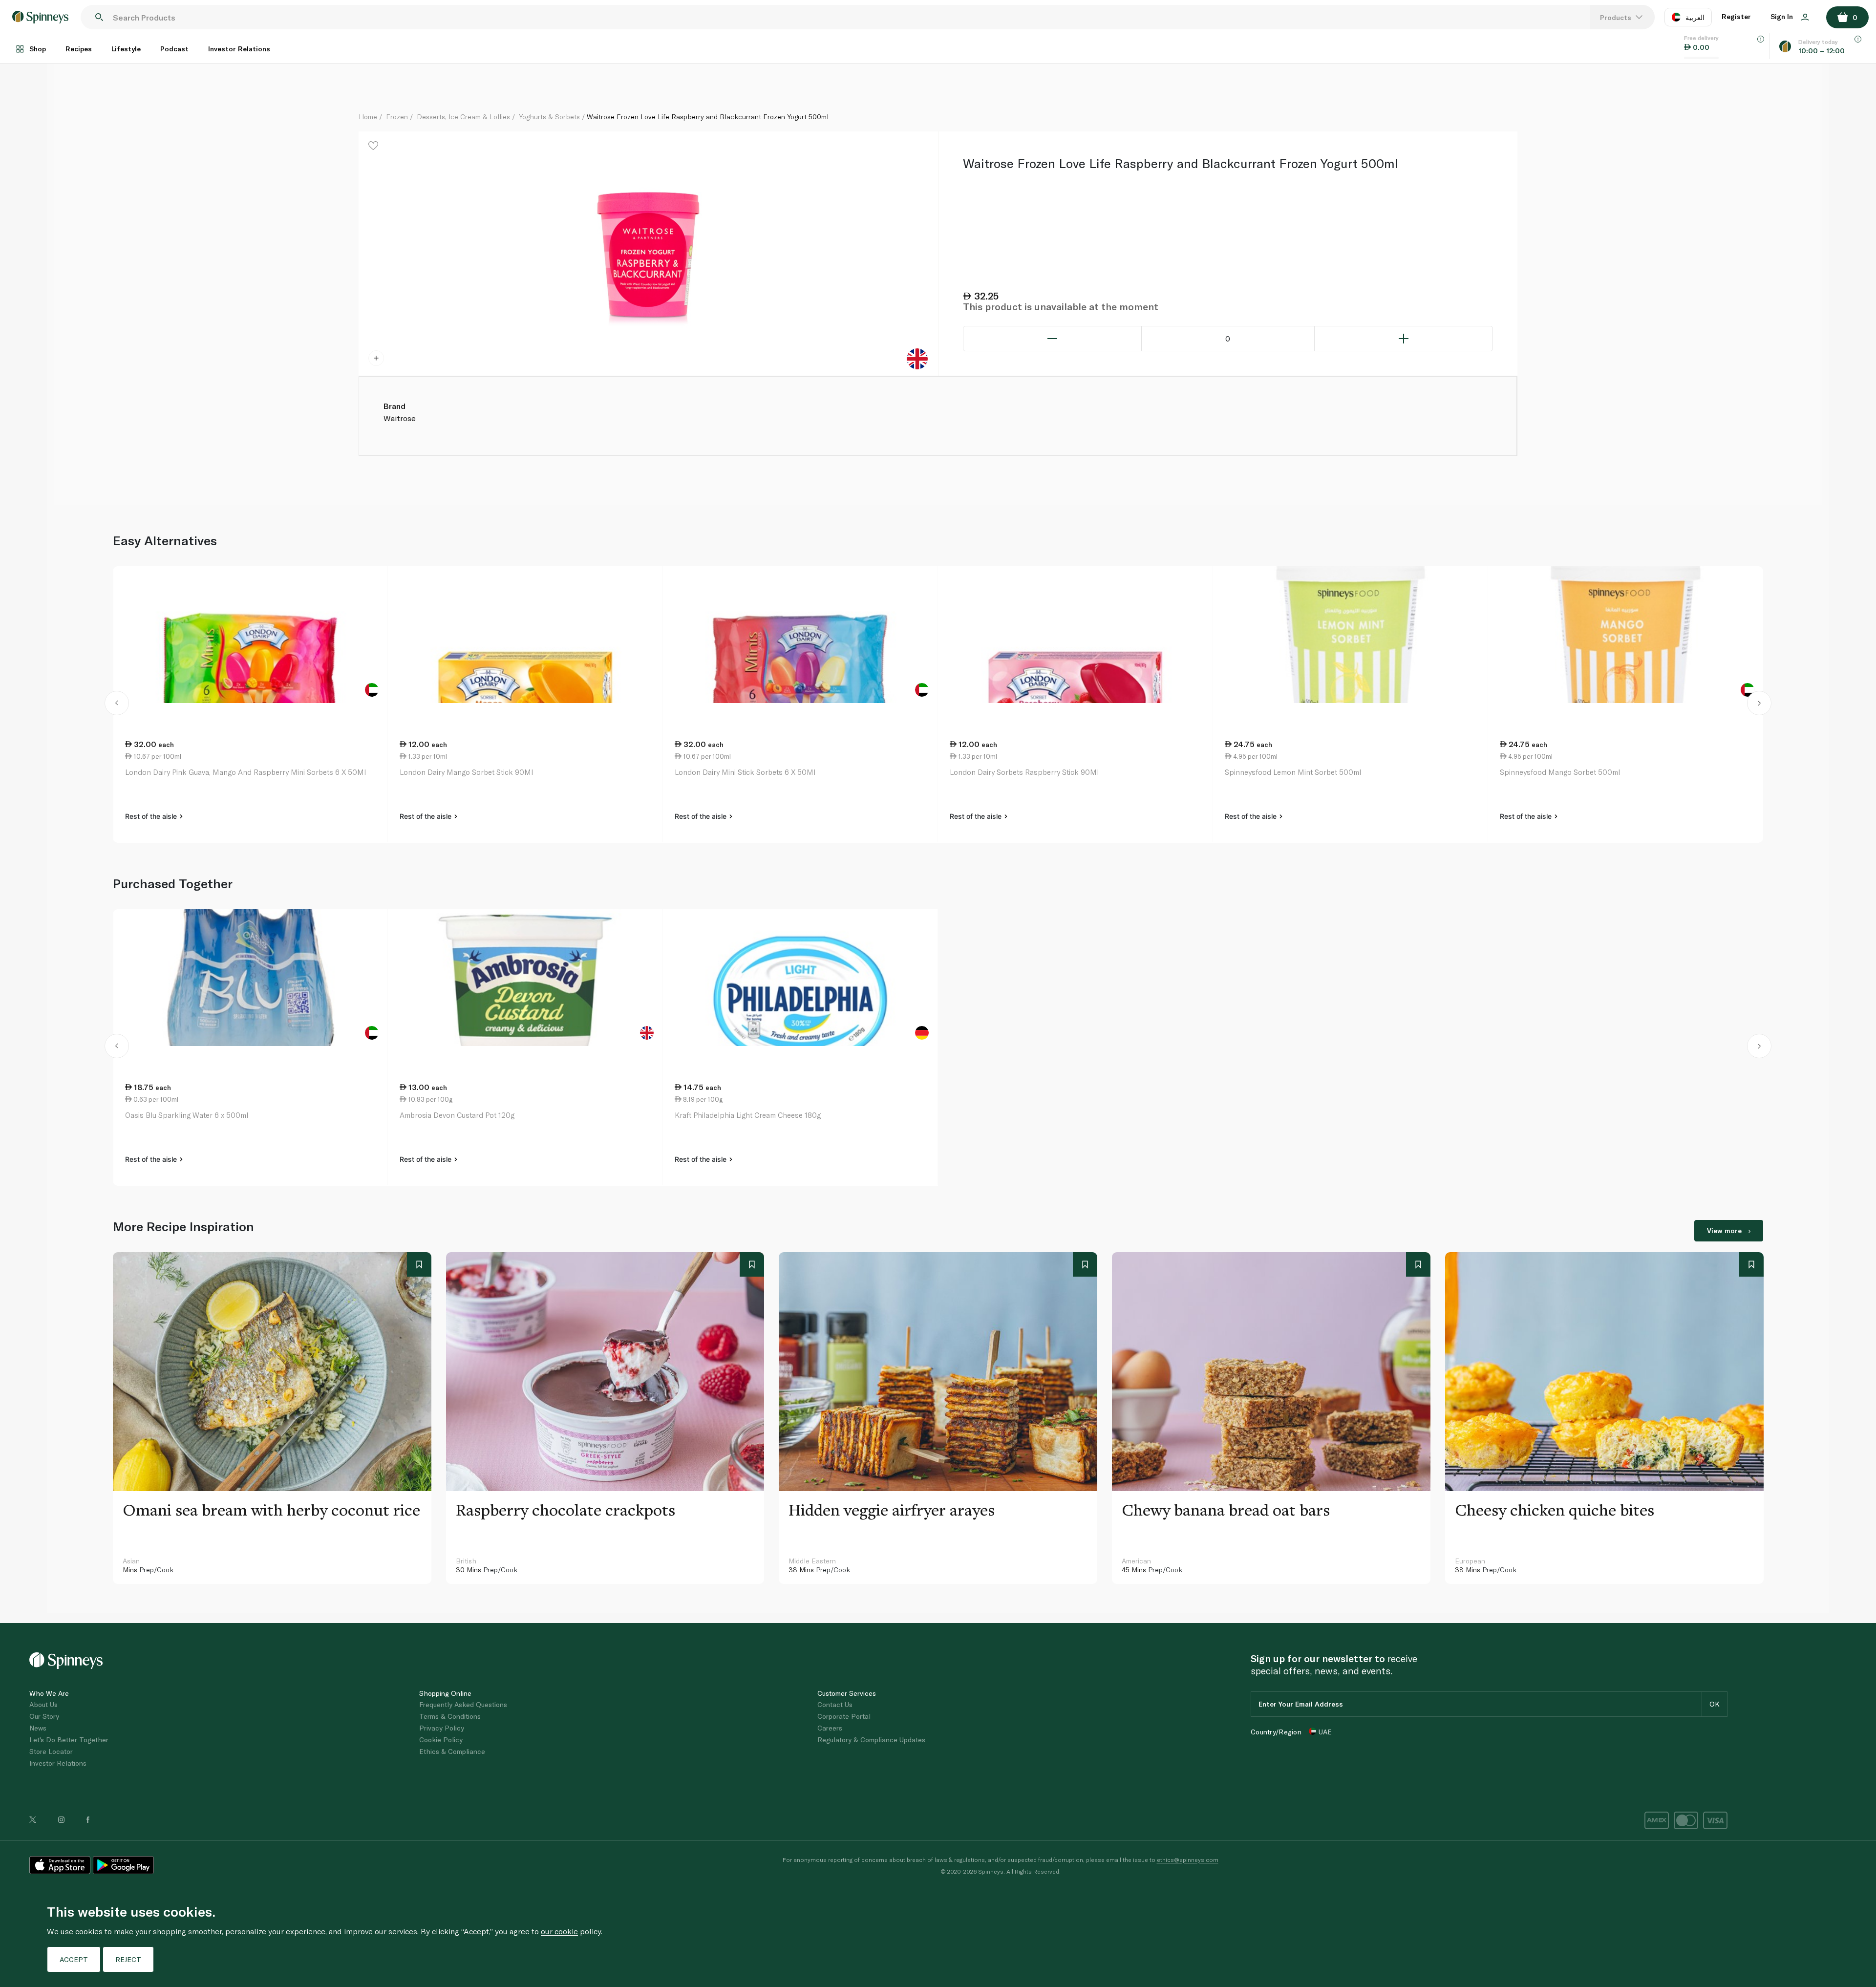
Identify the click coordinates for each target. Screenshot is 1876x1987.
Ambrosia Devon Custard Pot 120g (457, 1115)
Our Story (44, 1716)
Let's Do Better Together (69, 1740)
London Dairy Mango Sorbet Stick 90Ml (466, 772)
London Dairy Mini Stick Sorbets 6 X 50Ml (745, 772)
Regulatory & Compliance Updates (871, 1740)
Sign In (1783, 16)
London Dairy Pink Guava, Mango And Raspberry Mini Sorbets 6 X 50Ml (245, 772)
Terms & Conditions (450, 1716)
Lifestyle (126, 49)
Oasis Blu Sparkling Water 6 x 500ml (187, 1115)
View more (1724, 1230)
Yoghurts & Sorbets (549, 117)
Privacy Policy (442, 1728)
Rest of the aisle (152, 816)
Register (1736, 16)
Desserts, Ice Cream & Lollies (463, 117)
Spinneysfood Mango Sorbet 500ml (1560, 772)
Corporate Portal (844, 1716)
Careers (830, 1728)
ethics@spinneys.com (1188, 1859)
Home (368, 117)
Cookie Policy (441, 1740)
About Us (43, 1704)
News (38, 1728)
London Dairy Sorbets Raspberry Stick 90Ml (1024, 772)
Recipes (79, 49)
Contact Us (835, 1704)
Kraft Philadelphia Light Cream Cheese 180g (748, 1115)
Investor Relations (239, 49)
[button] (117, 705)
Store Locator (51, 1751)
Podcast (174, 49)
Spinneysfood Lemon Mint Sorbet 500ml (1293, 772)
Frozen (397, 117)
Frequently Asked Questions (463, 1704)
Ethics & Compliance (452, 1751)
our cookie (559, 1931)
